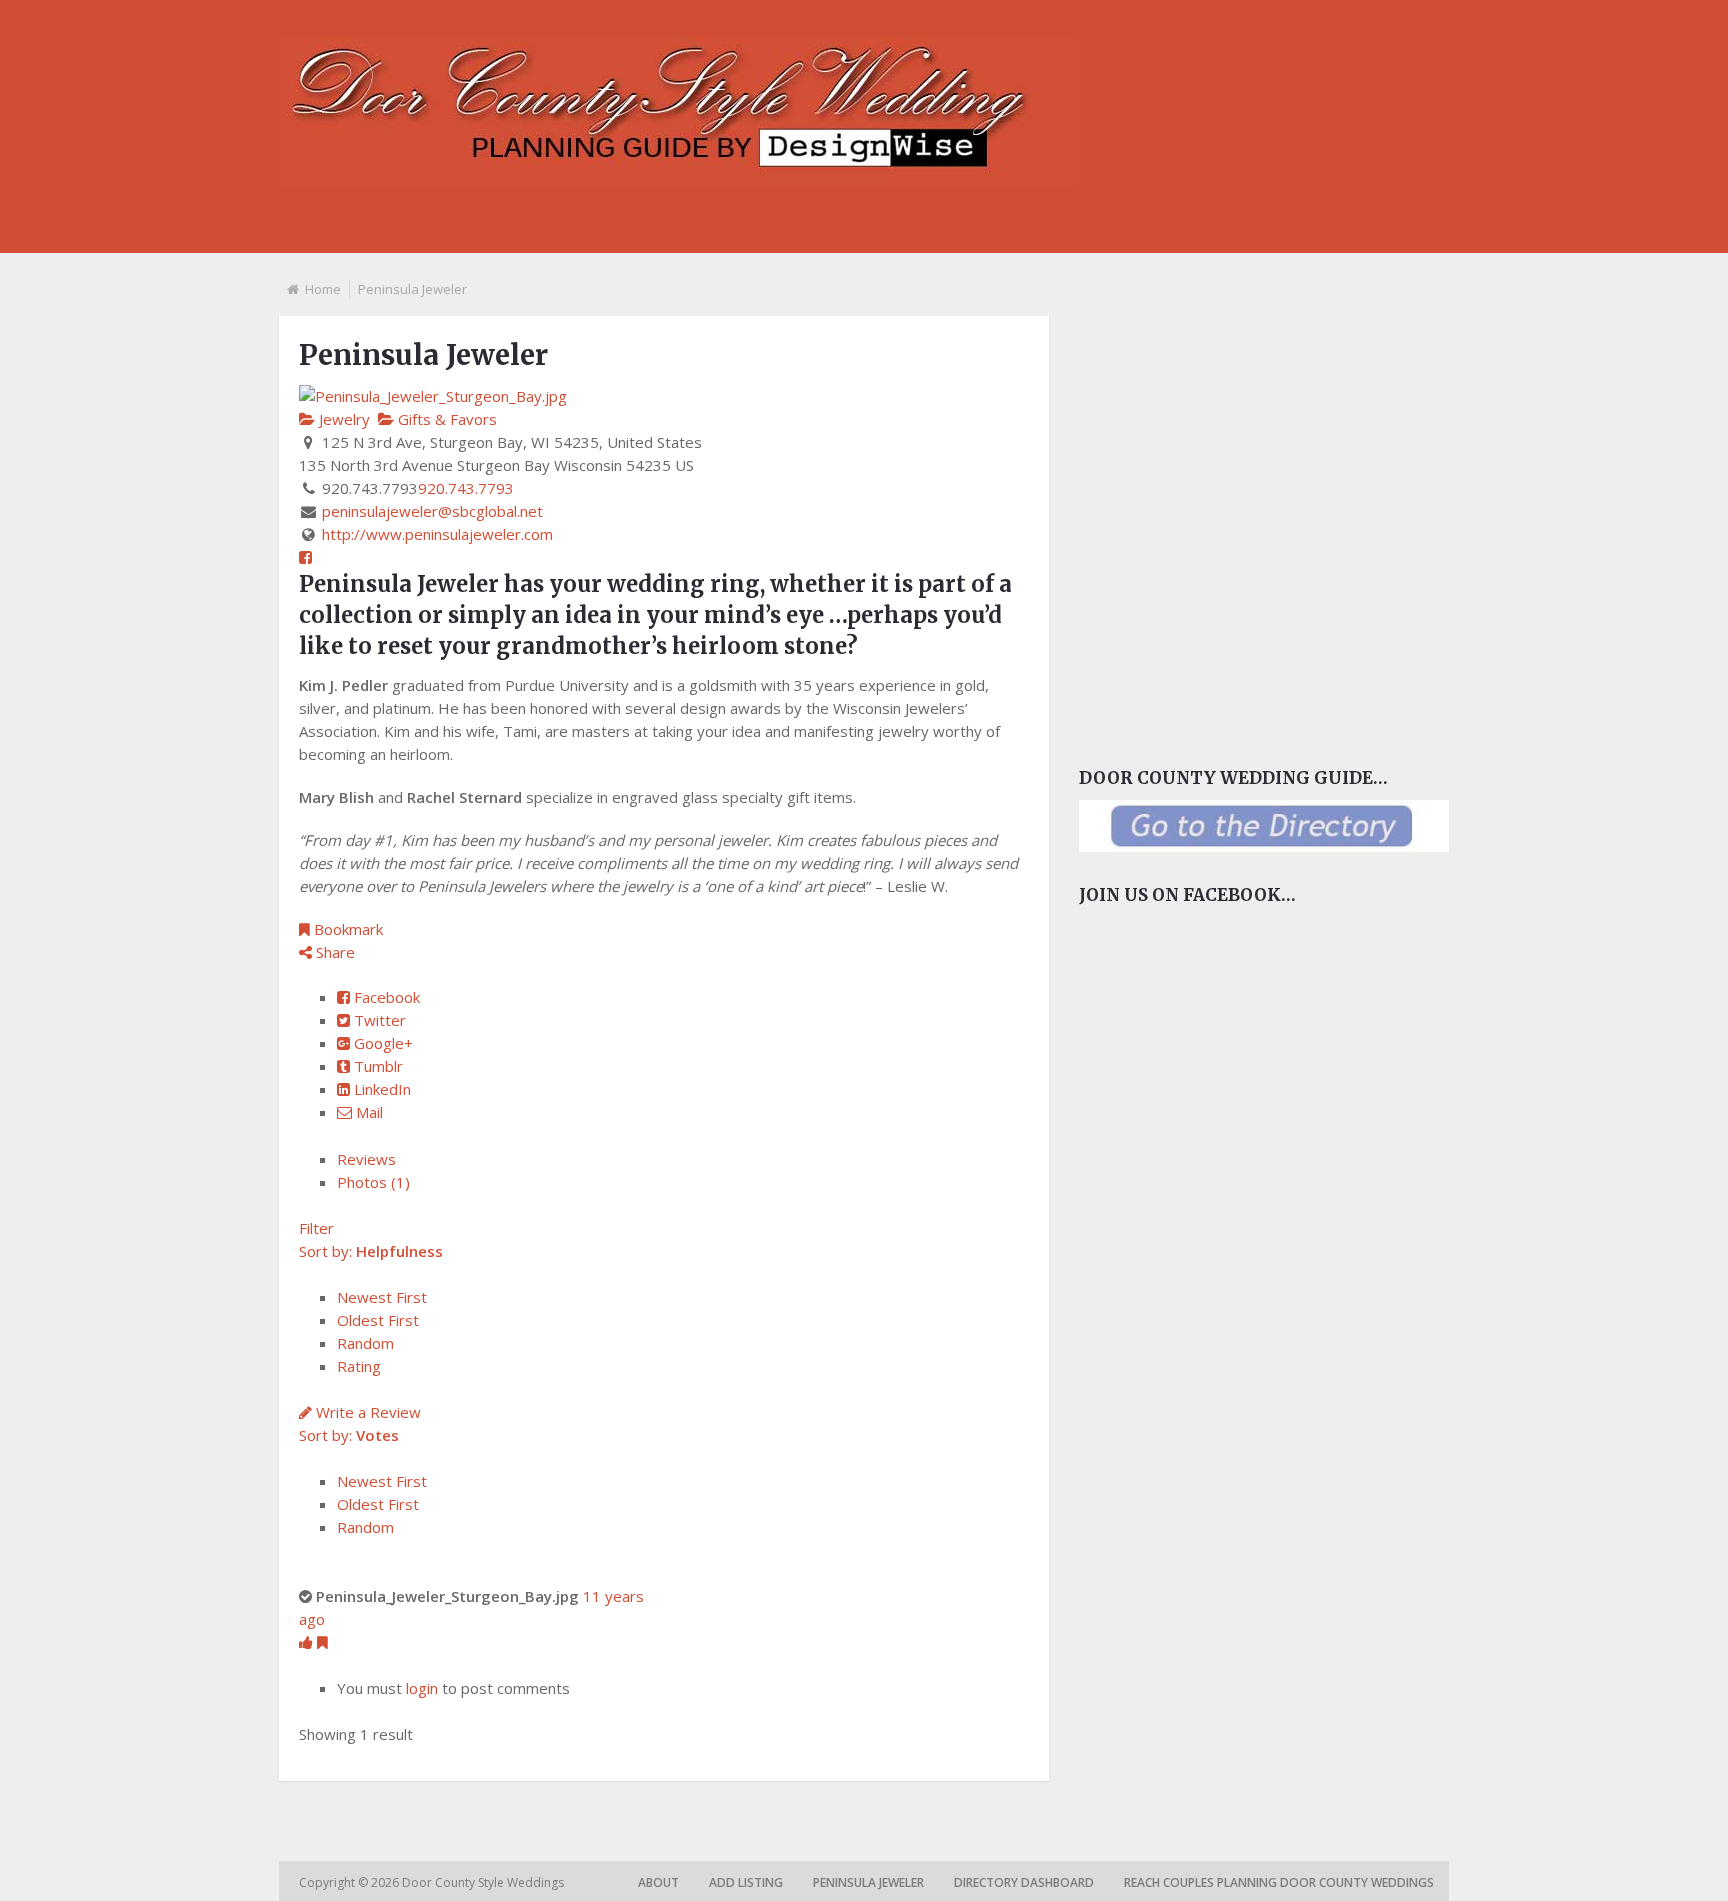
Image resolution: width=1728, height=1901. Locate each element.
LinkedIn (380, 1089)
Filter (316, 1228)
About (658, 1882)
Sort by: (371, 1251)
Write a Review (366, 1412)
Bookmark (346, 929)
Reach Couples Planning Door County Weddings (1279, 1882)
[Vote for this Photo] (308, 1642)
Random (365, 1343)
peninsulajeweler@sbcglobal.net (432, 511)
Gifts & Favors (445, 419)
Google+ (381, 1043)
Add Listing (746, 1882)
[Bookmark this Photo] (322, 1642)
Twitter (378, 1020)
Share (333, 952)
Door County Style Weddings (484, 1882)
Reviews (366, 1159)
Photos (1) (373, 1182)
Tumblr (376, 1066)
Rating (359, 1366)
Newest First (382, 1297)
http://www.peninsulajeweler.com (437, 534)
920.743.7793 (466, 488)
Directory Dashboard (1024, 1882)
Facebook (385, 997)
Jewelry (342, 419)
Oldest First (378, 1320)
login (422, 1688)
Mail (367, 1112)
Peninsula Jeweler (868, 1882)
